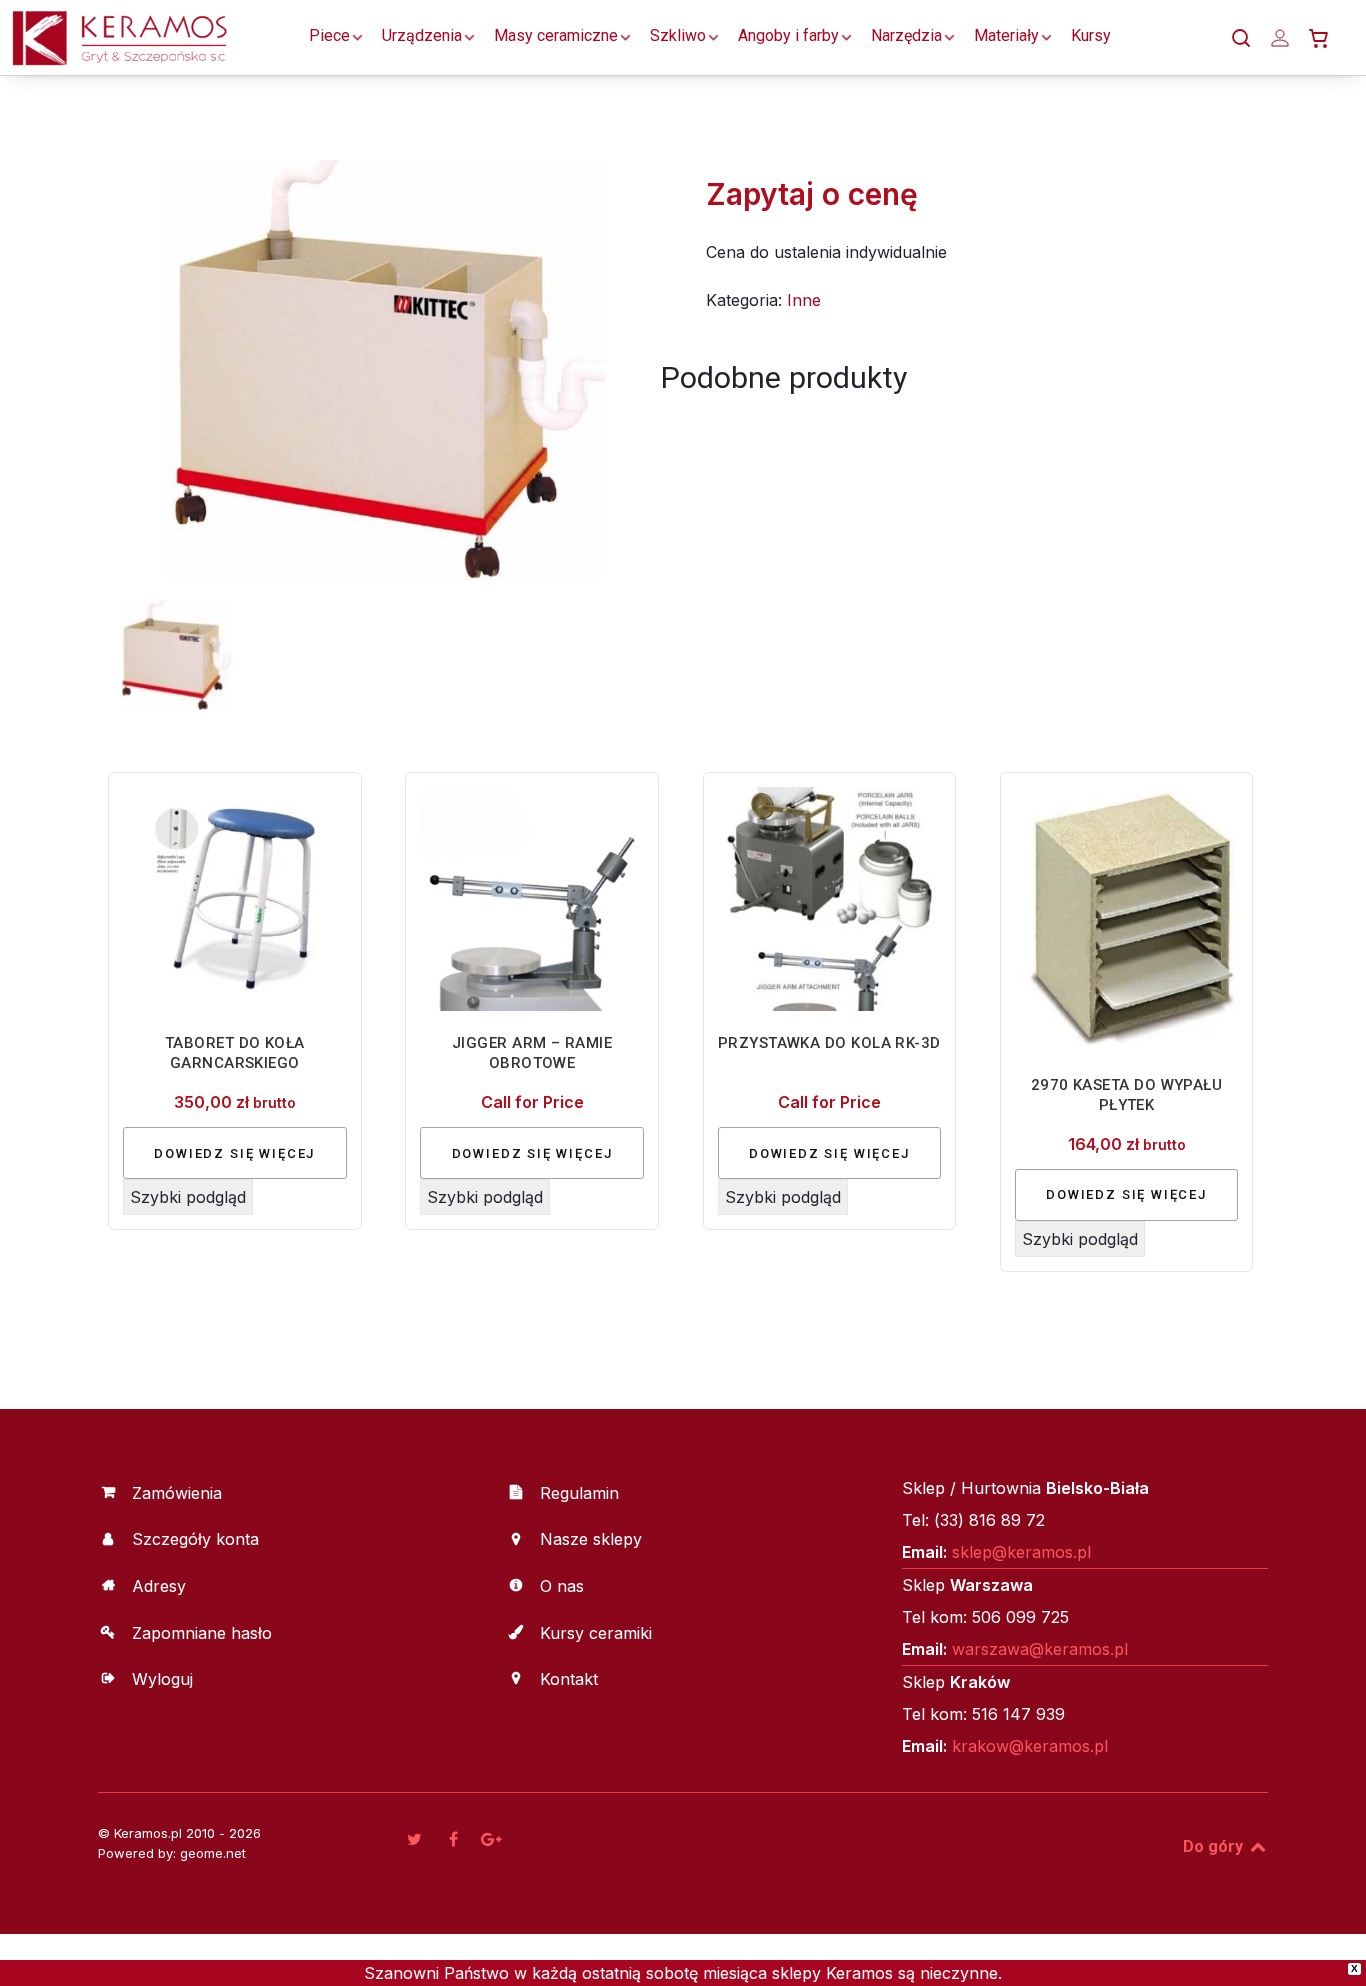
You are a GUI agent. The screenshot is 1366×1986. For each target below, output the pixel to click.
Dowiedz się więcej (234, 1153)
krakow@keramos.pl (1030, 1746)
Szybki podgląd (188, 1197)
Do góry (1215, 1846)
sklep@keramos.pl (1021, 1552)
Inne (804, 300)
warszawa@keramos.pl (1040, 1649)
